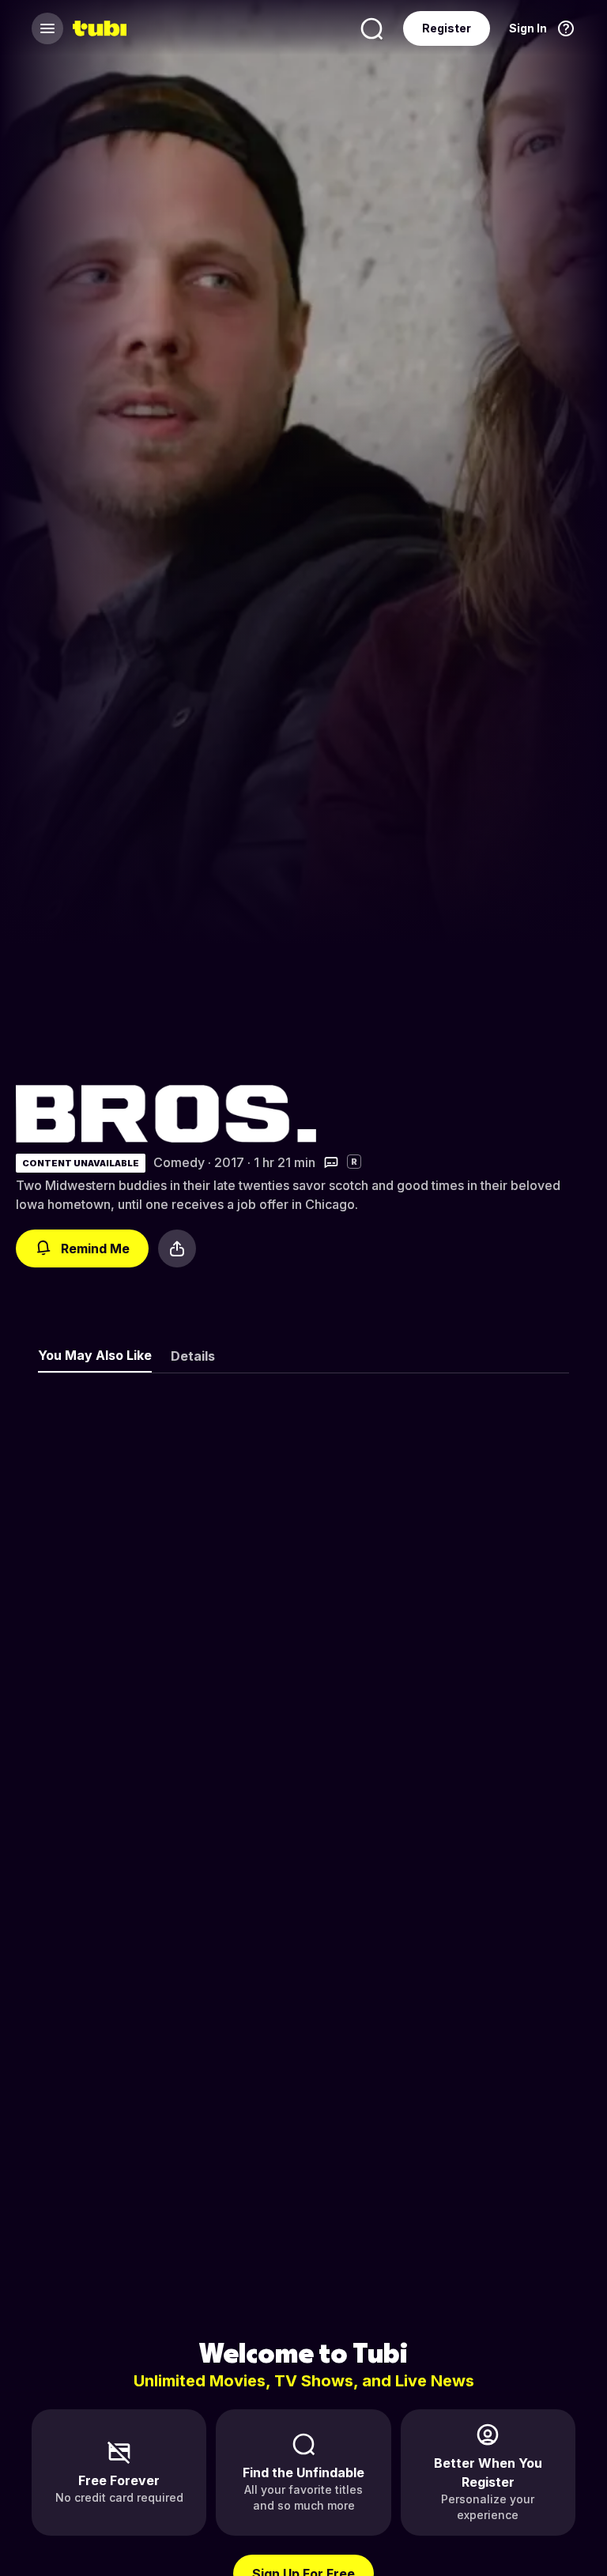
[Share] (177, 1248)
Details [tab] (193, 1356)
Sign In (528, 28)
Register (447, 28)
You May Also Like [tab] (95, 1355)
